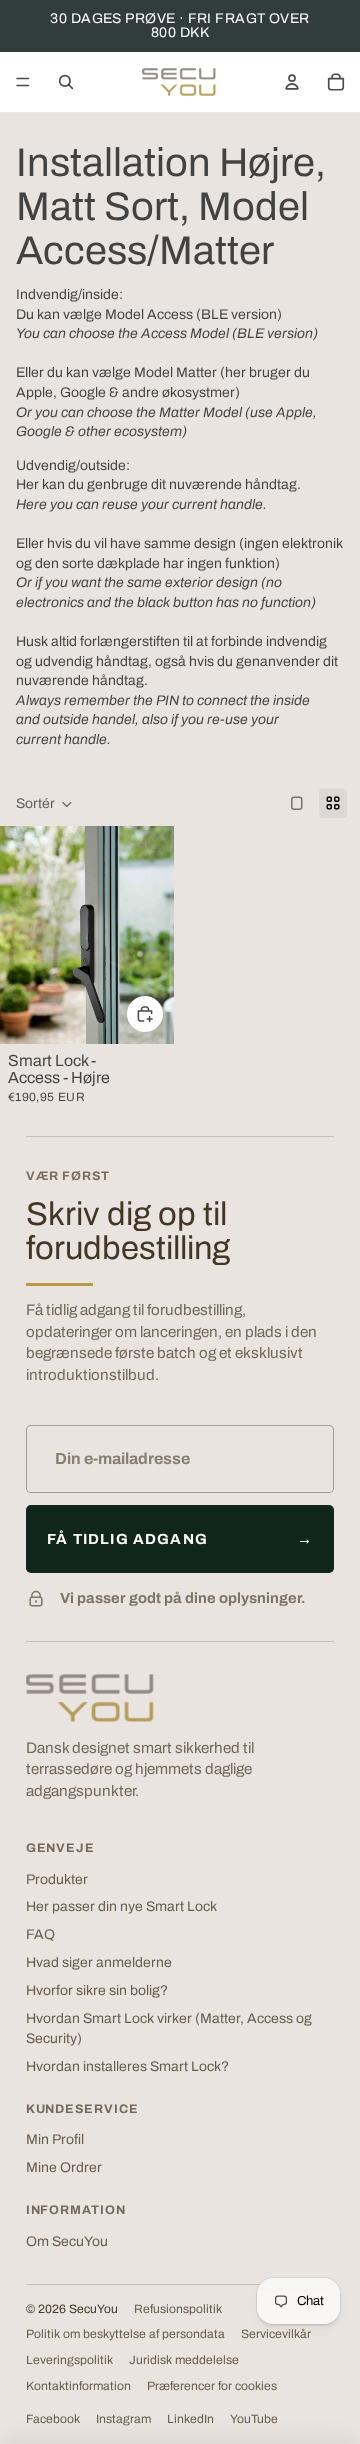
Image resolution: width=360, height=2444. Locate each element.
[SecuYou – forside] (90, 1698)
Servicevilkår (276, 2334)
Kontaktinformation (78, 2386)
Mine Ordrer (64, 2167)
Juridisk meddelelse (184, 2360)
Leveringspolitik (69, 2360)
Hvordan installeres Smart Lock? (127, 2066)
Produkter (57, 1879)
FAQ (40, 1934)
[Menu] (23, 82)
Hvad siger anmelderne (99, 1962)
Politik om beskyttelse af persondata (125, 2334)
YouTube (254, 2419)
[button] (44, 804)
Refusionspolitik (178, 2309)
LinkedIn (190, 2419)
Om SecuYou (67, 2241)
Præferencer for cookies (212, 2386)
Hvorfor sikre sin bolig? (97, 1990)
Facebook (53, 2419)
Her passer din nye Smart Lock (121, 1906)
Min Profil (55, 2139)
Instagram (123, 2419)
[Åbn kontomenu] (292, 82)
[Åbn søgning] (66, 82)
